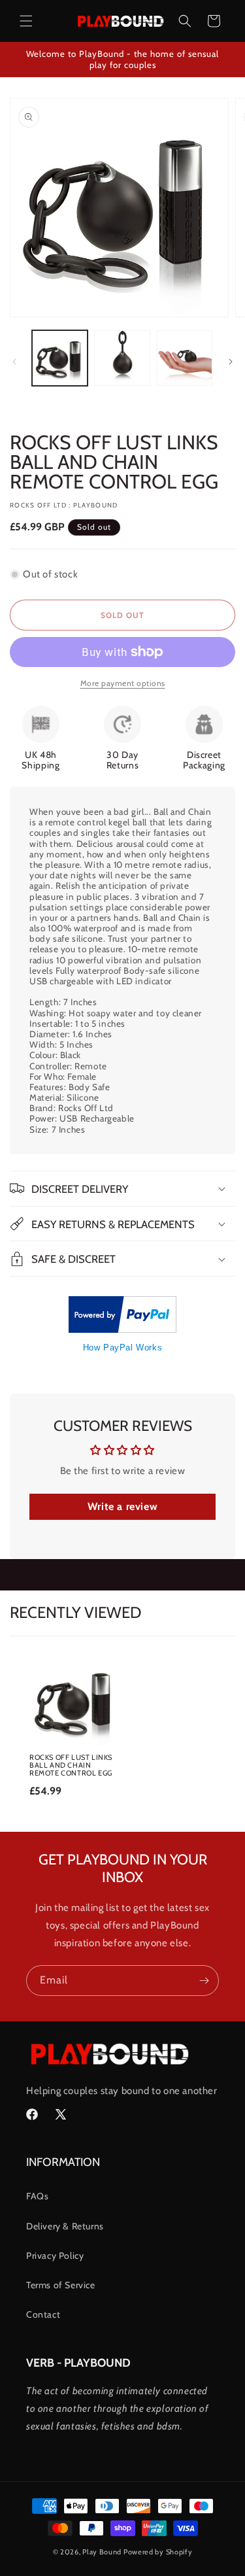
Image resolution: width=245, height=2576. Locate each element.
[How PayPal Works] (122, 1330)
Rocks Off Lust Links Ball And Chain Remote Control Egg (71, 1765)
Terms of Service (61, 2285)
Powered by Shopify (158, 2552)
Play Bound (102, 2552)
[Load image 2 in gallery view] (122, 358)
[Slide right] (231, 362)
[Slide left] (14, 362)
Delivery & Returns (65, 2226)
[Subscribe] (204, 1981)
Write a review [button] (122, 1506)
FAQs (37, 2196)
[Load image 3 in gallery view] (185, 358)
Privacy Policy (55, 2256)
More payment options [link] (123, 683)
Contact (43, 2314)
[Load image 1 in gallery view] (60, 358)
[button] (26, 21)
